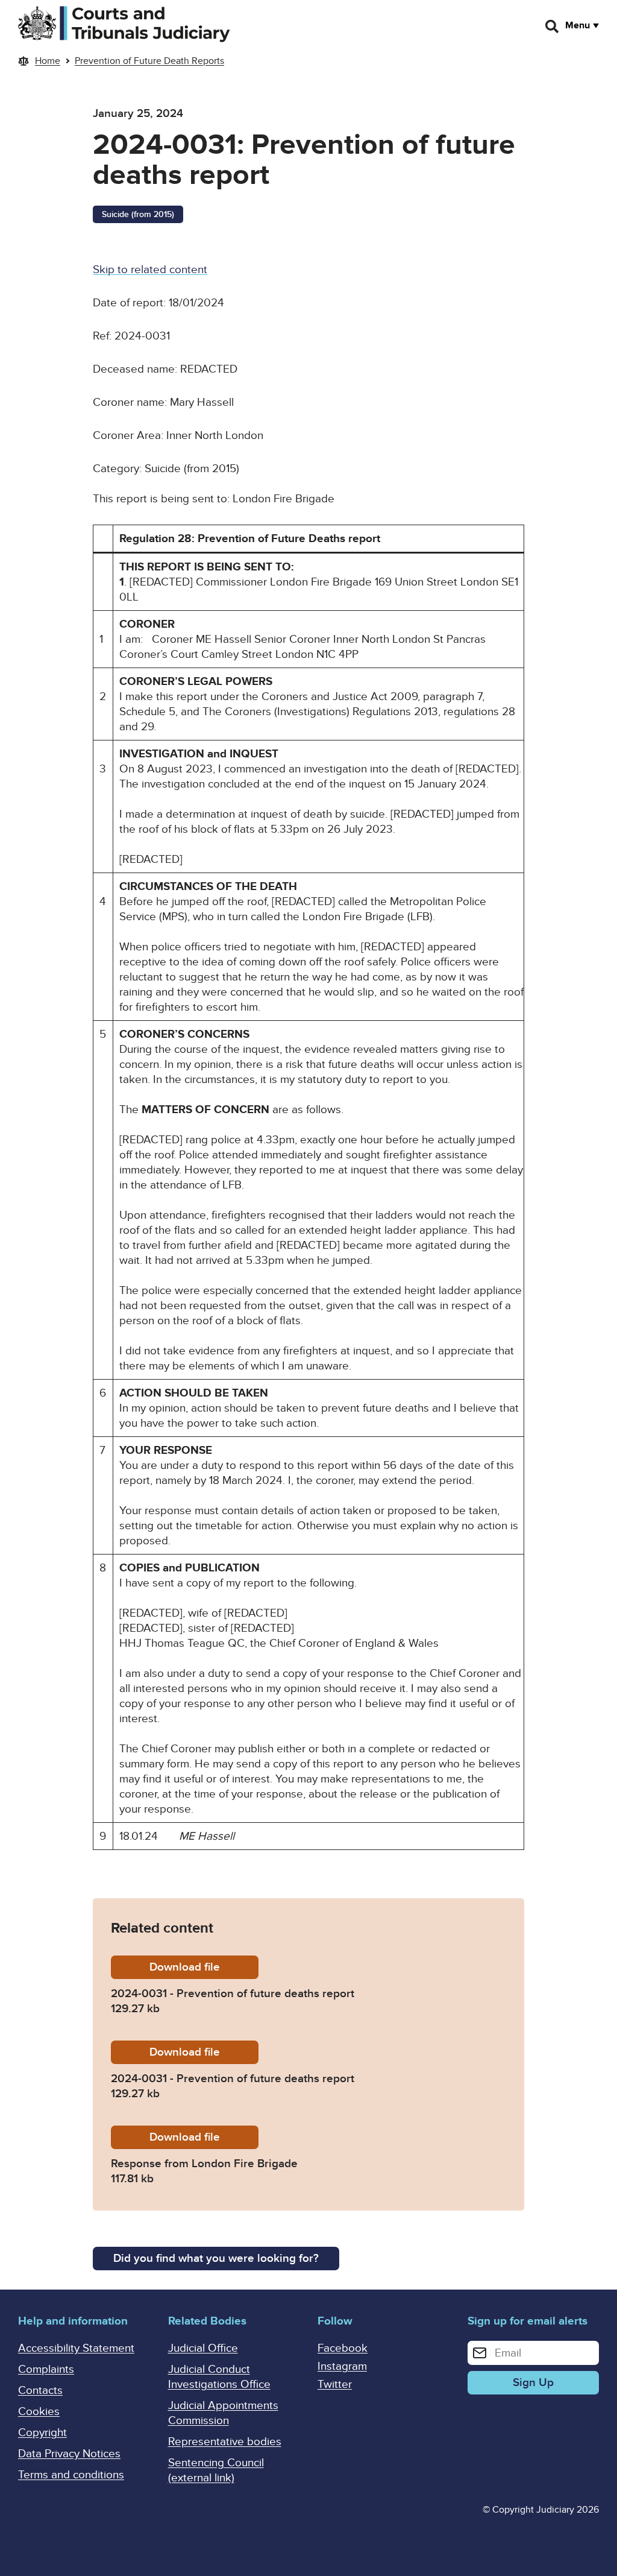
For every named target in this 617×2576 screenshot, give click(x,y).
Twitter (335, 2385)
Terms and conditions (71, 2475)
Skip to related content (150, 270)
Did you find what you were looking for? (216, 2259)
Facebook (343, 2348)
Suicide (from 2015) (138, 214)
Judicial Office (203, 2348)
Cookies (39, 2412)
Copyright (42, 2433)
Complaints (46, 2369)
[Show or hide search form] (553, 27)
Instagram (342, 2366)
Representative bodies (225, 2442)
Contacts (40, 2391)
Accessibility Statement (76, 2348)
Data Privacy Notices (69, 2454)
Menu (578, 25)
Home (48, 61)
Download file (204, 1967)
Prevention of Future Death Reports (149, 61)
